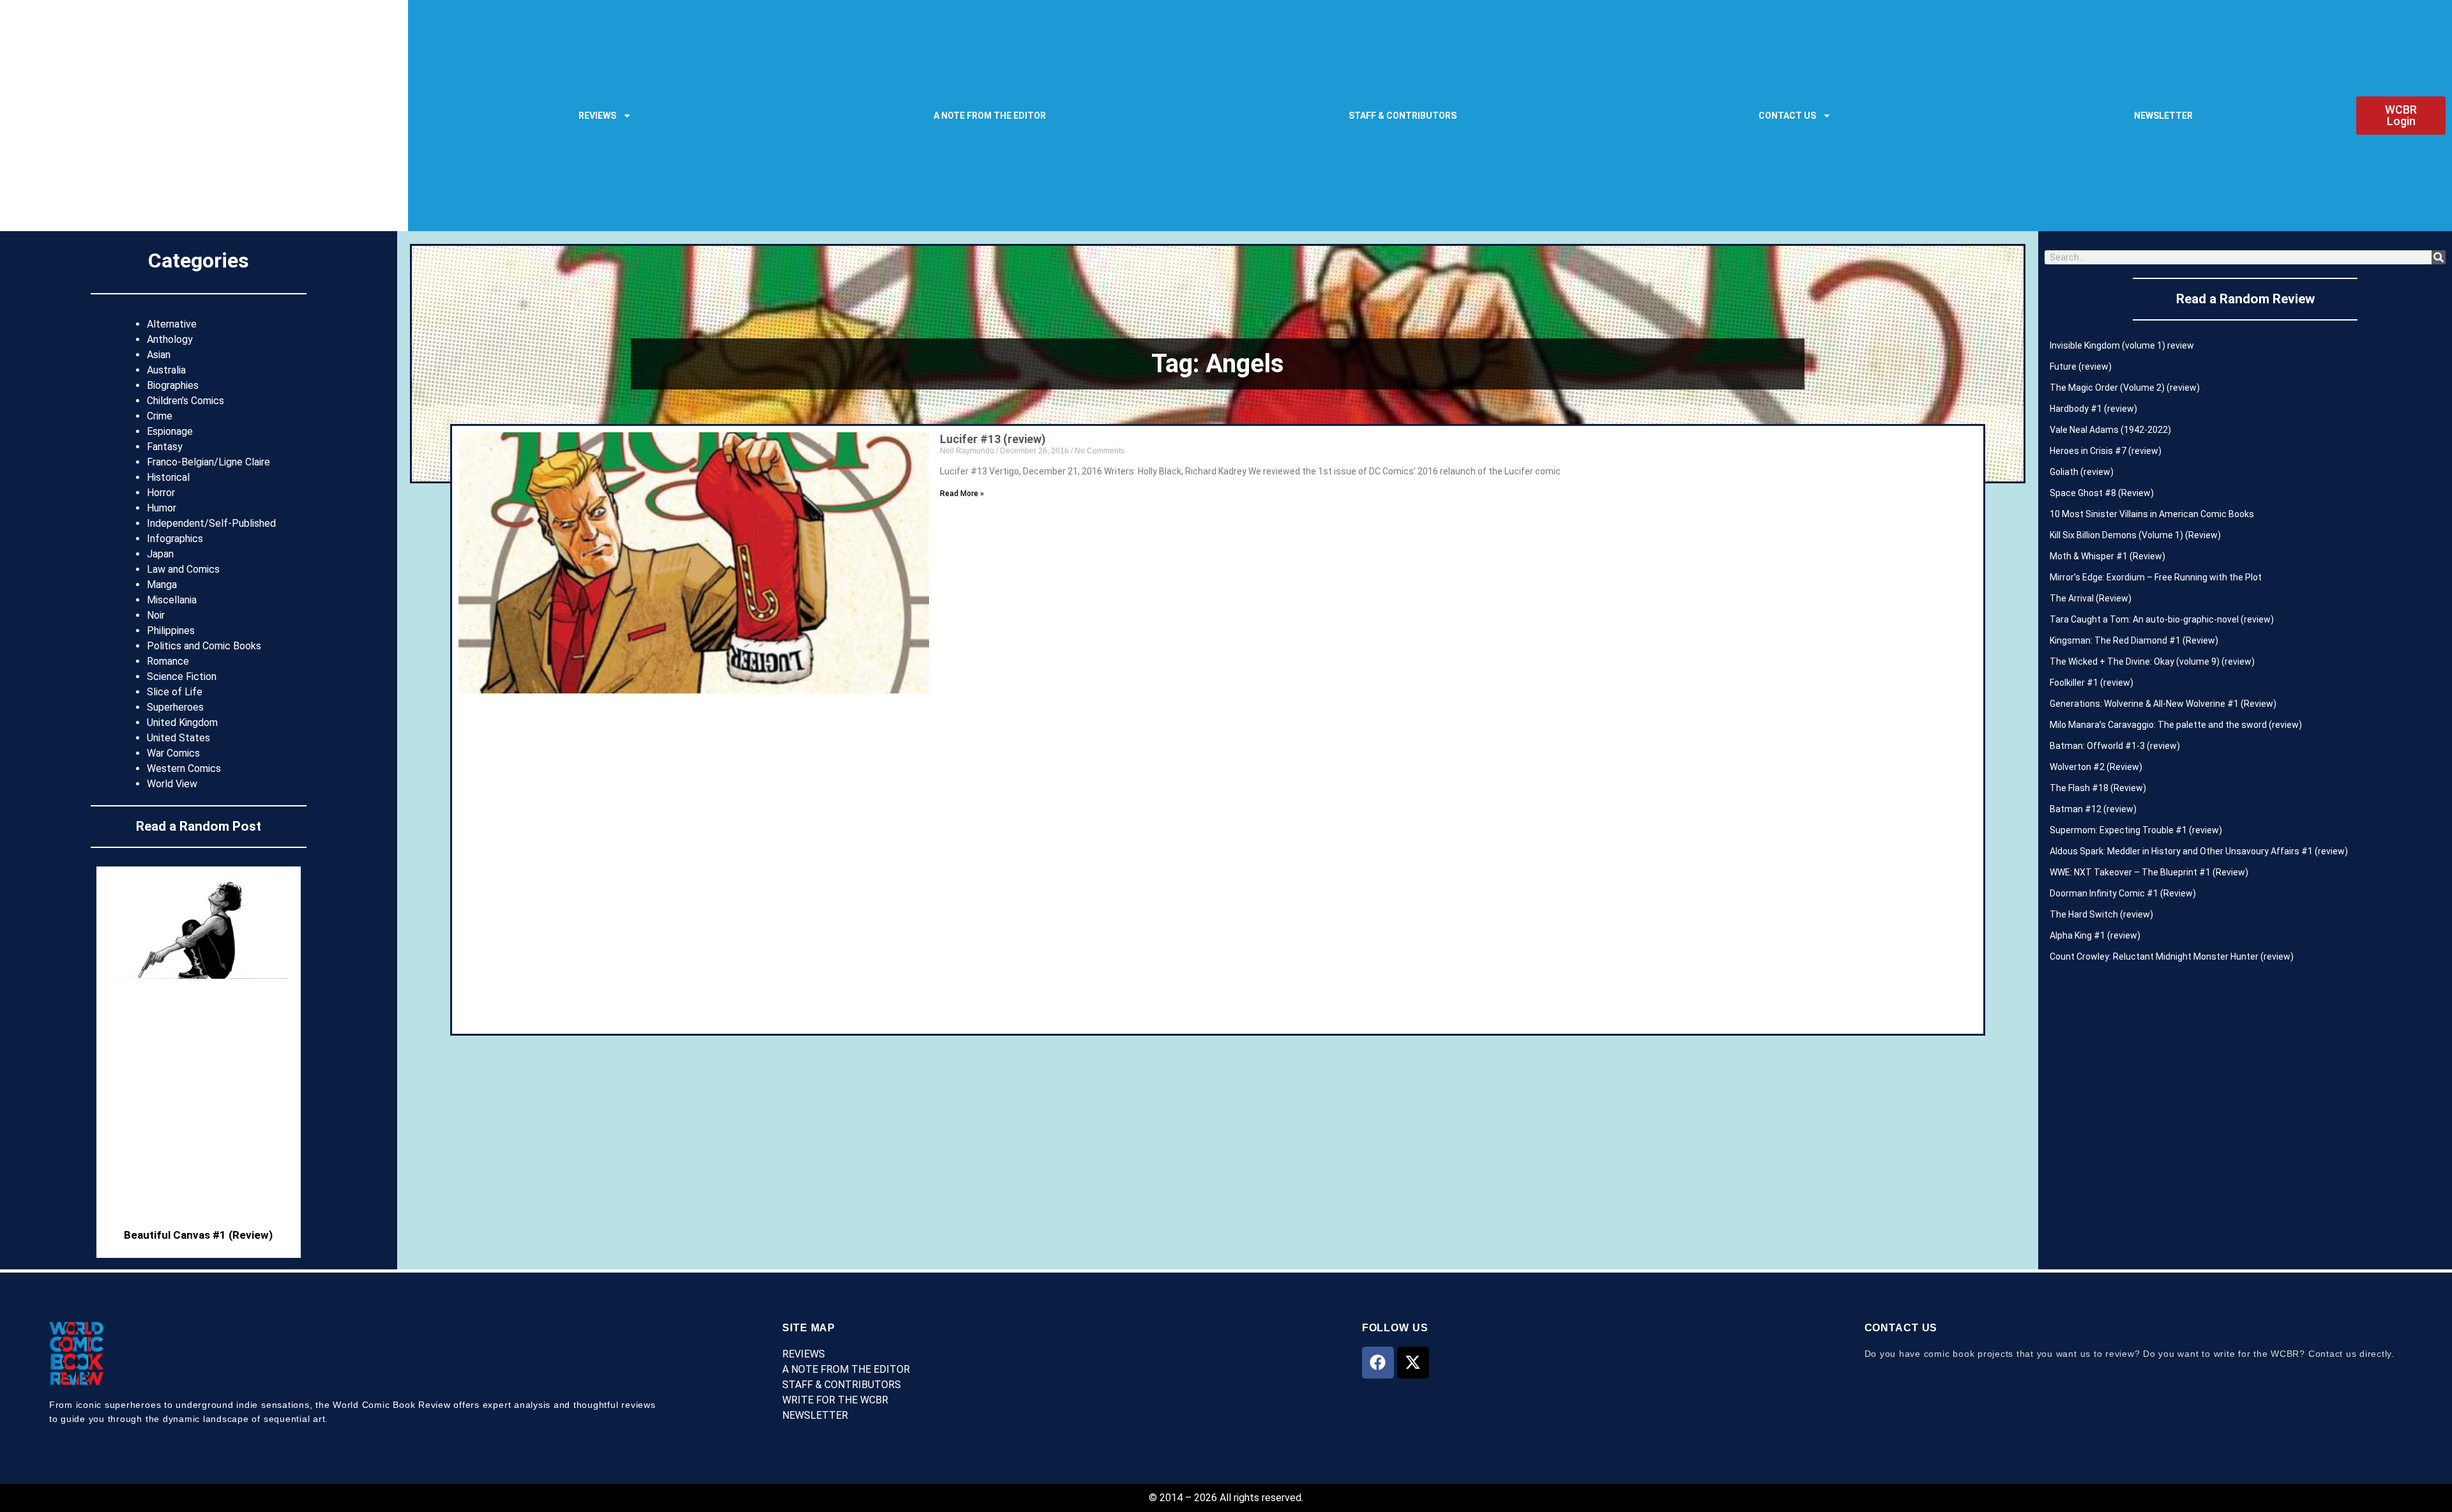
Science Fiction (182, 677)
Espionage (170, 431)
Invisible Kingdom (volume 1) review (2122, 345)
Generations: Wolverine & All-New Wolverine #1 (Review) (2163, 704)
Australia (166, 370)
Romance (168, 661)
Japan (160, 554)
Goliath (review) (2082, 472)
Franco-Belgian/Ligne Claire (208, 462)
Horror (161, 493)
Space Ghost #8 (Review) (2102, 493)
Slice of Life (175, 692)
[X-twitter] (1413, 1363)
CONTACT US (1787, 116)
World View (172, 784)
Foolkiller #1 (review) (2092, 683)
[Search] (2439, 257)
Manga (162, 585)
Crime (160, 416)
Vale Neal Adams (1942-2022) (2110, 430)
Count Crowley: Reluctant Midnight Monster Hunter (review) (2172, 956)
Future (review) (2081, 367)
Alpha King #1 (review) (2095, 935)
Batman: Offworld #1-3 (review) (2115, 746)
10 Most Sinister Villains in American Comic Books (2152, 514)
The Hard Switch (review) (2101, 914)
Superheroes (175, 707)
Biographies (173, 385)
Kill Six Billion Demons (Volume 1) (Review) (2135, 535)
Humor (162, 508)
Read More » (962, 494)
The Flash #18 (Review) (2098, 788)
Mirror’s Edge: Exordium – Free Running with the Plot (2156, 577)
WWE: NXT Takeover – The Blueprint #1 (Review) (2149, 872)
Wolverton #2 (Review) (2096, 767)
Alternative (172, 324)
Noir (156, 615)
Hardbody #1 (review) (2093, 409)
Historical (168, 477)
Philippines (171, 631)
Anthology (170, 339)
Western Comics (184, 768)
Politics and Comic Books (204, 646)
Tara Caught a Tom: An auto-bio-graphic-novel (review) (2162, 619)
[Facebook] (1378, 1363)
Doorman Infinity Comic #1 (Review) (2123, 893)
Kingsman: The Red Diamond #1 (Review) (2134, 640)
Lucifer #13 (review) (993, 439)
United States (178, 738)
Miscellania (172, 600)
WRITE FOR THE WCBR (835, 1400)
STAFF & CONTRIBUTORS (1403, 116)
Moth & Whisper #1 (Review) (2108, 556)
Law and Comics (183, 569)
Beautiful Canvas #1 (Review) (198, 1235)
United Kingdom (182, 722)
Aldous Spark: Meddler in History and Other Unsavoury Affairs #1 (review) (2199, 851)
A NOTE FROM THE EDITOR (990, 116)
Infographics (175, 539)
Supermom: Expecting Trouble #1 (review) (2136, 830)
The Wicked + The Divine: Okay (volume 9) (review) (2152, 661)
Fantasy (165, 447)
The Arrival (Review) (2091, 598)
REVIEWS (597, 116)
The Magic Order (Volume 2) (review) (2125, 388)
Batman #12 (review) (2093, 809)
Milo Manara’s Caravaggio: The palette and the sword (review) (2176, 725)
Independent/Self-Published (211, 523)
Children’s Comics (185, 401)
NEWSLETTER (2163, 116)
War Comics (173, 753)
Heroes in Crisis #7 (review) (2106, 451)
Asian (159, 355)
